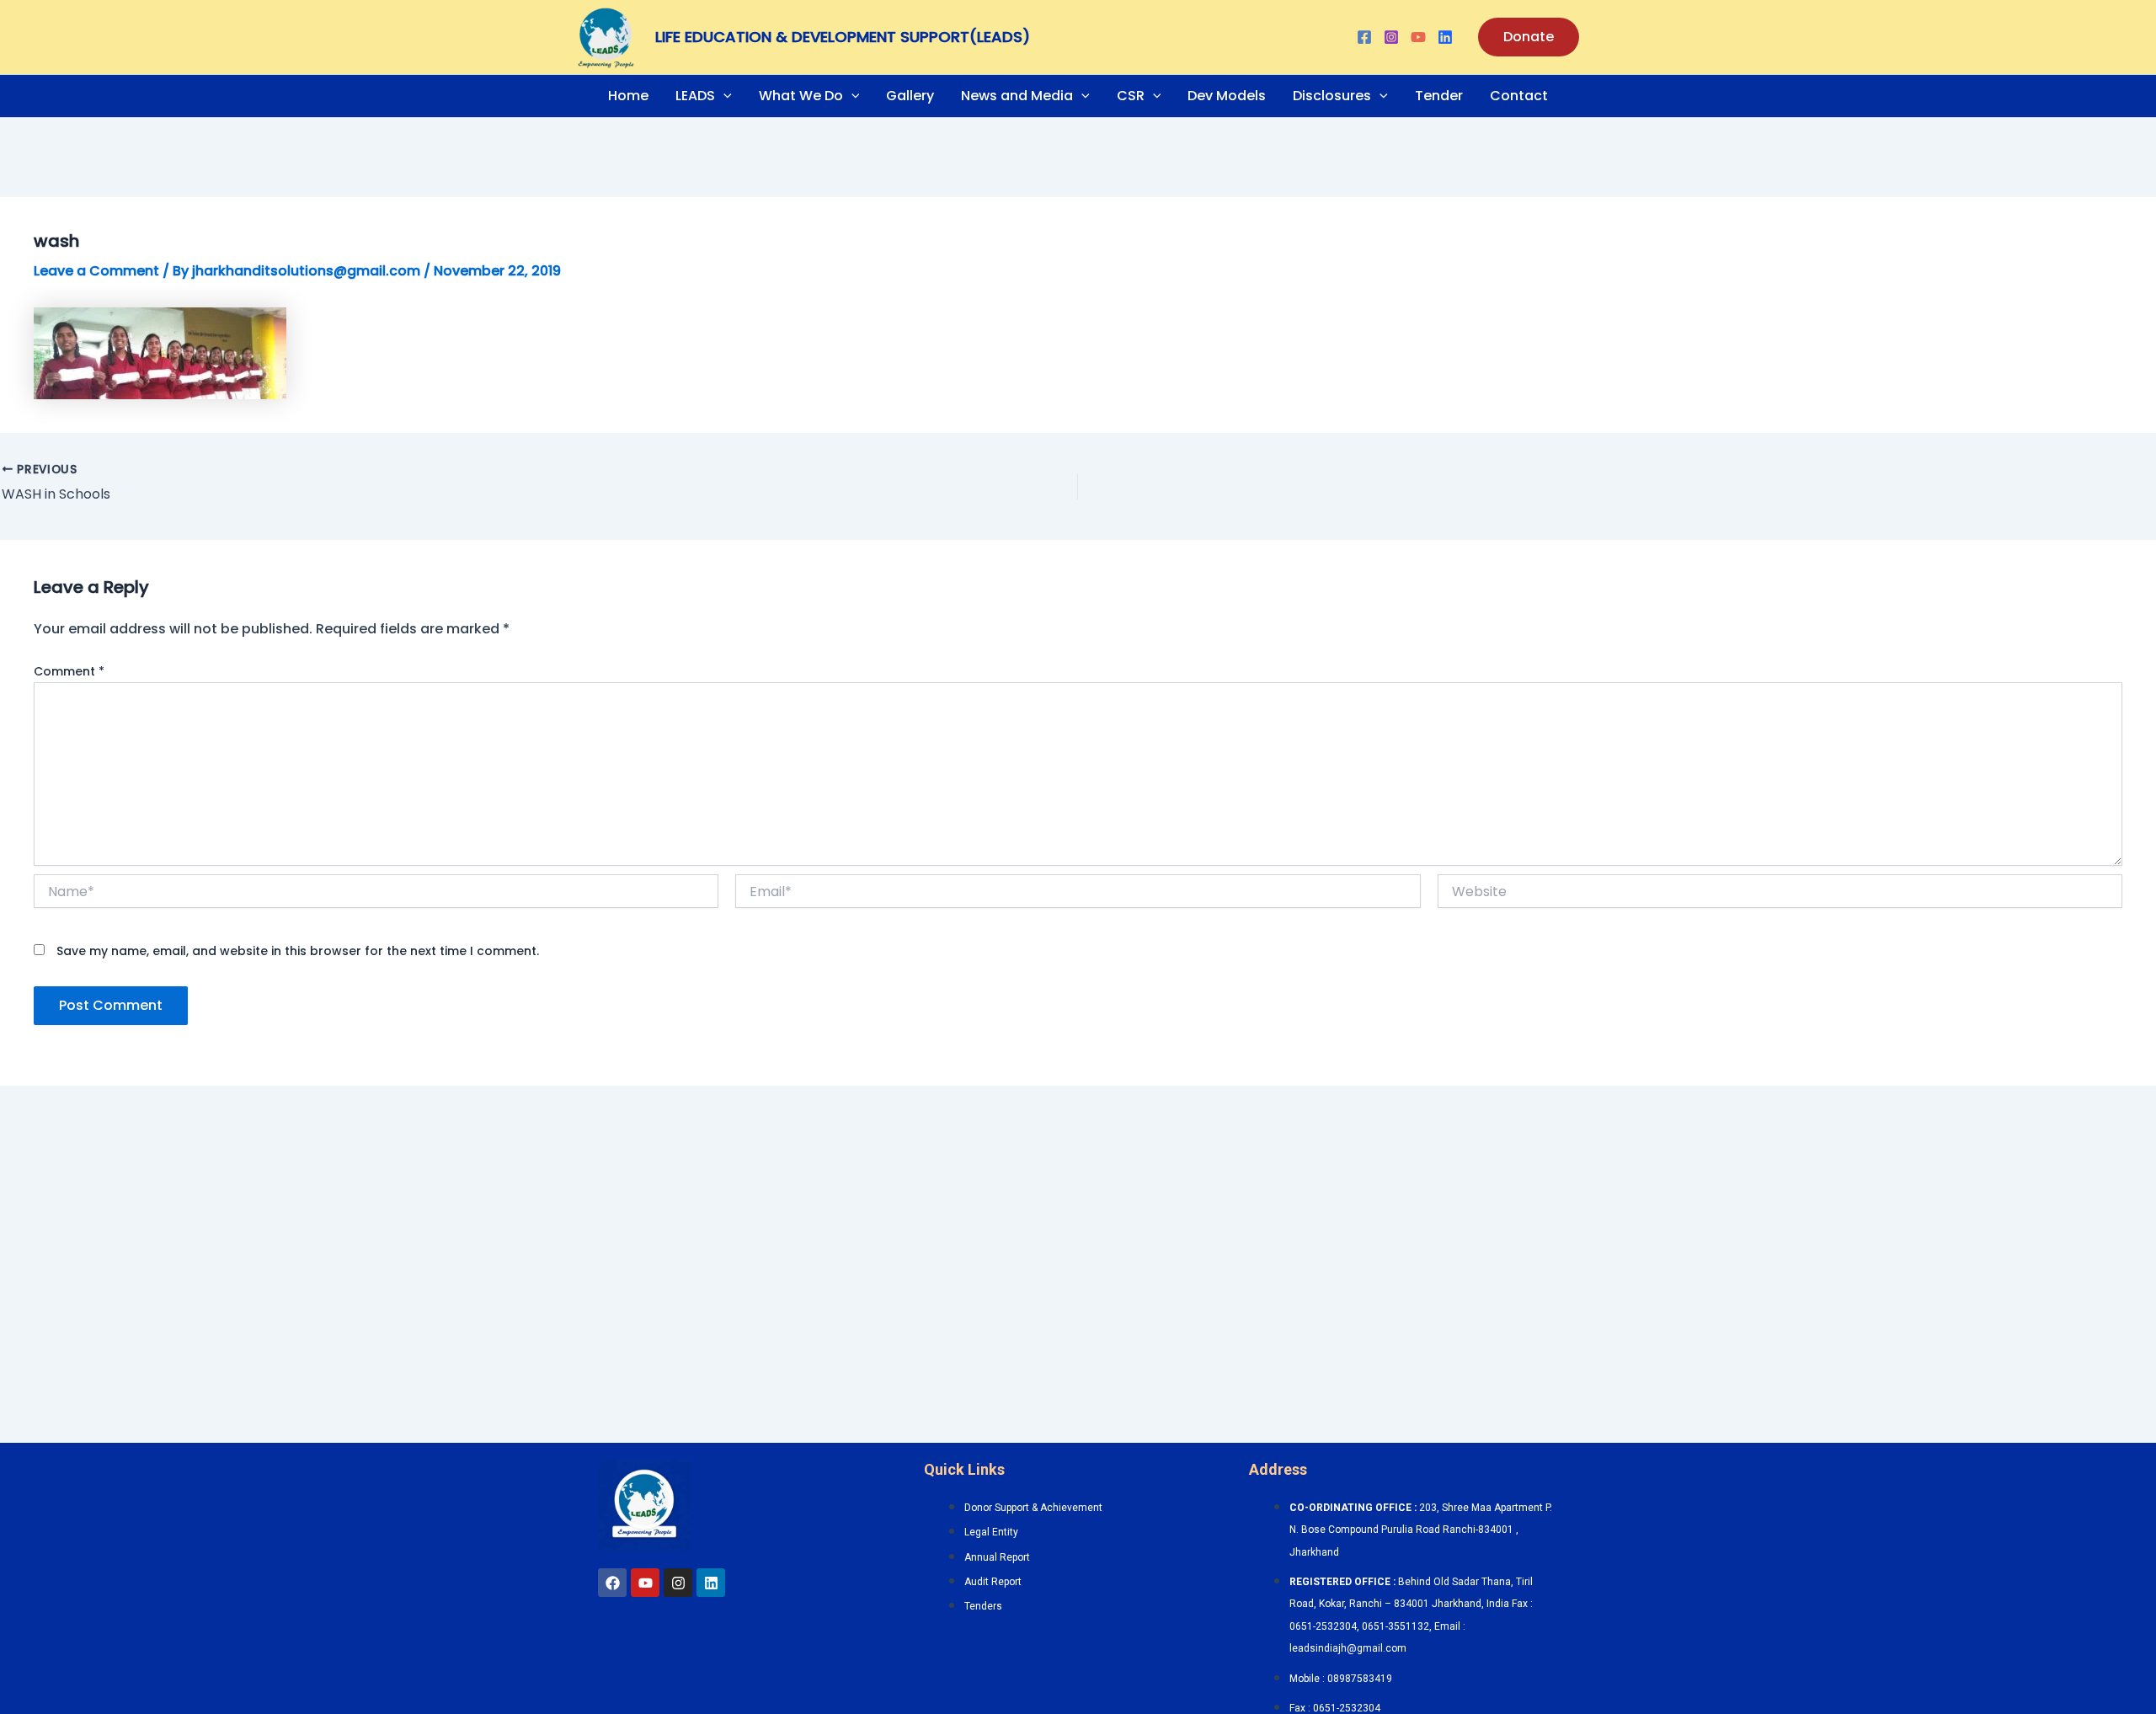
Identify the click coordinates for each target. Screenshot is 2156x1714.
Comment (69, 671)
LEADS (695, 96)
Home (628, 96)
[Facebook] (1364, 37)
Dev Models (1227, 96)
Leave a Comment (96, 271)
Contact (1519, 96)
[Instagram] (1391, 37)
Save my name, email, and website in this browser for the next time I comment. (298, 951)
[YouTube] (1418, 37)
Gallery (910, 96)
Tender (1439, 96)
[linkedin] (1445, 37)
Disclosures (1332, 96)
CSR (1131, 96)
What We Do (801, 96)
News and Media (1017, 96)
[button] (1529, 37)
